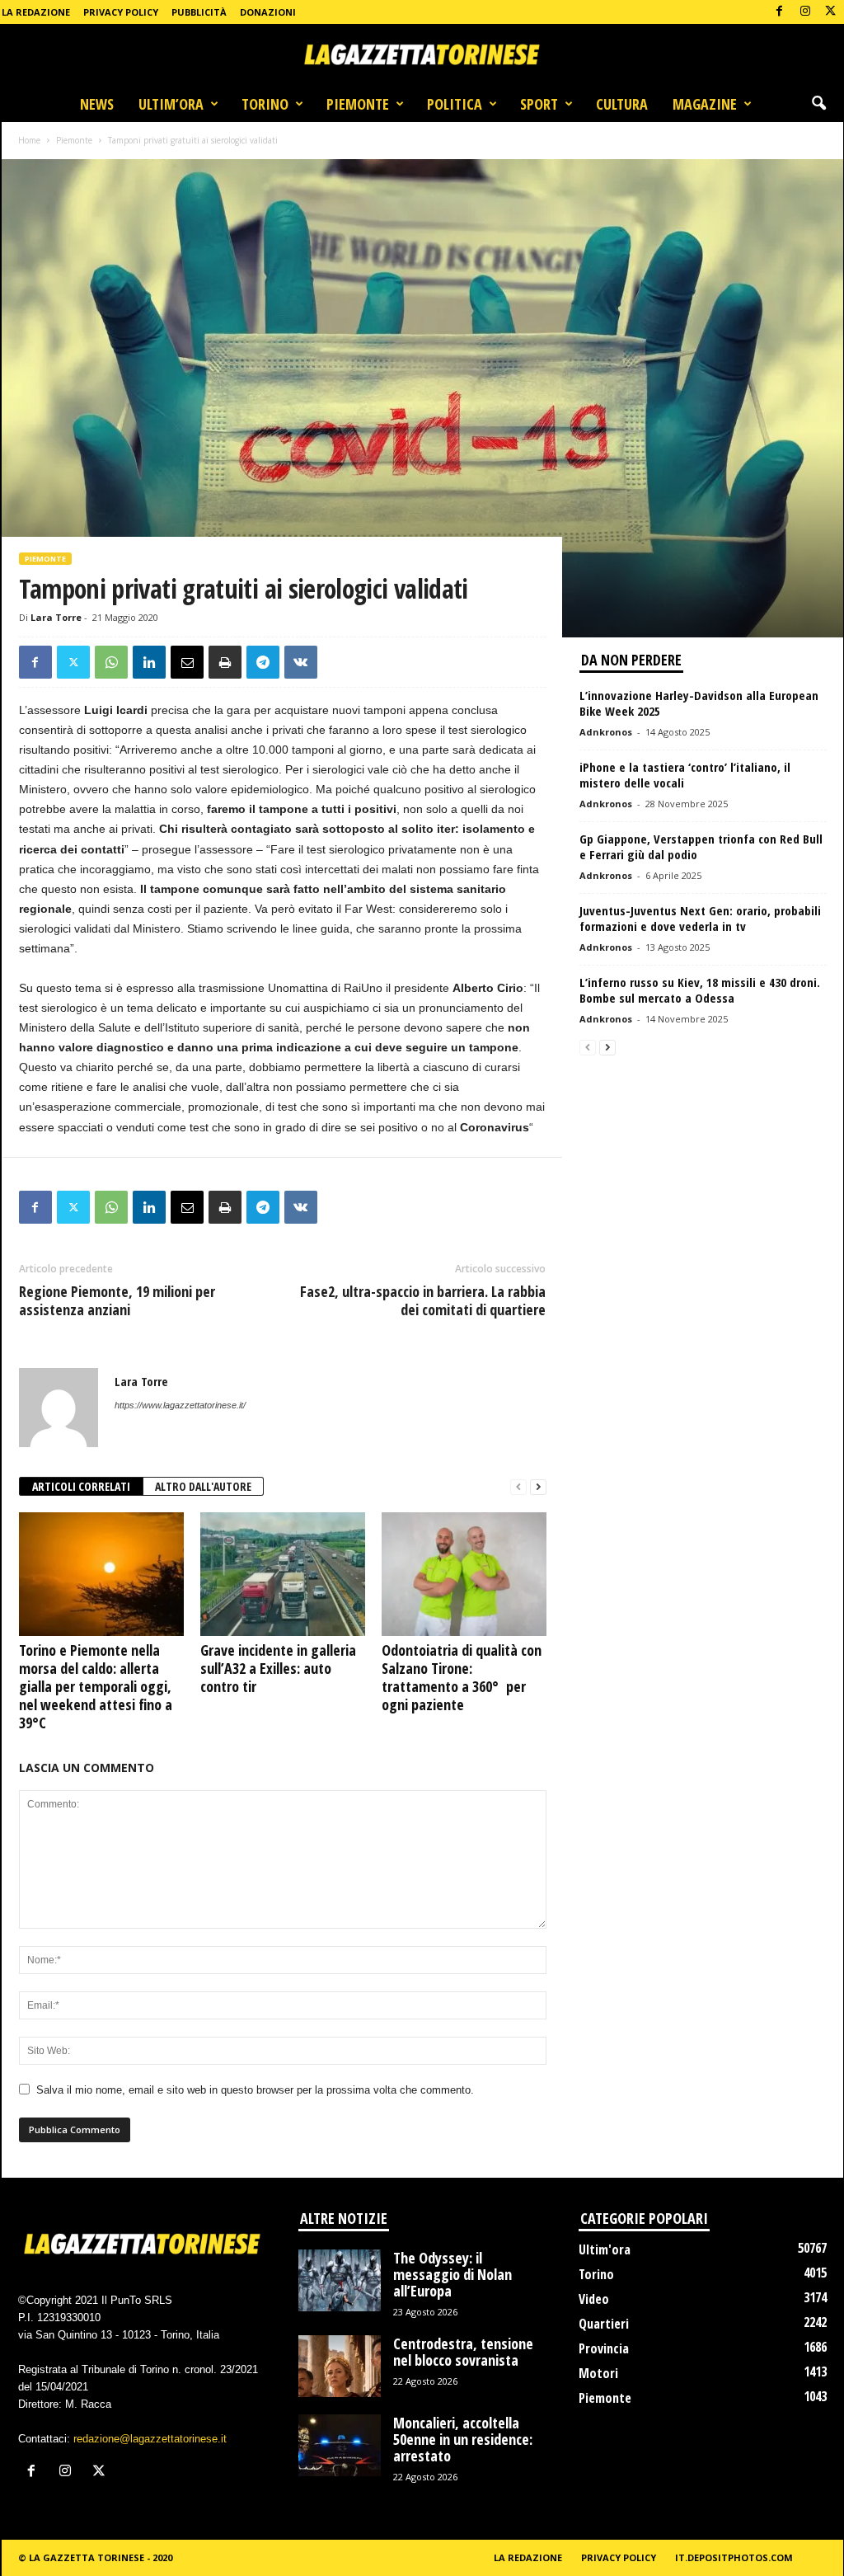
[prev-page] (518, 1487)
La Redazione (36, 12)
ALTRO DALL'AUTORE (203, 1486)
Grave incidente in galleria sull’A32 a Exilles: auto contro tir (278, 1668)
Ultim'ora (605, 2249)
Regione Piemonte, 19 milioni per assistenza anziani (117, 1300)
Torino (265, 104)
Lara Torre (56, 617)
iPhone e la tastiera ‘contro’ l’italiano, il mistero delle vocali (685, 775)
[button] (818, 104)
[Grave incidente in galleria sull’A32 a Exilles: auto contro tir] (283, 1574)
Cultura (622, 104)
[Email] (187, 662)
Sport (539, 104)
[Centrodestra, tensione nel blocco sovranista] (340, 2366)
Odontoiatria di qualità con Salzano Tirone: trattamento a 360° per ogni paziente (462, 1677)
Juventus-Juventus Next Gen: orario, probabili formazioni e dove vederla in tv (700, 918)
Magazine (705, 104)
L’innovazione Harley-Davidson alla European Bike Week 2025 (699, 703)
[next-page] (538, 1487)
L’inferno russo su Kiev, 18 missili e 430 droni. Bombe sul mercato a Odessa (700, 990)
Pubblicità (199, 12)
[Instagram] (805, 12)
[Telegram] (263, 662)
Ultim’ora (171, 104)
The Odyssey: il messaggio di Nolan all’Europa (452, 2274)
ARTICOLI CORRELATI (81, 1486)
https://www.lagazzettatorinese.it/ (180, 1405)
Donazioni (268, 12)
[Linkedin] (149, 662)
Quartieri (604, 2324)
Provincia (604, 2348)
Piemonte (358, 104)
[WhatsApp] (111, 662)
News (97, 104)
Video (594, 2299)
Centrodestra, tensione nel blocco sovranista (463, 2352)
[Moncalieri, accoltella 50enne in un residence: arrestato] (340, 2445)
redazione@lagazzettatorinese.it (150, 2439)
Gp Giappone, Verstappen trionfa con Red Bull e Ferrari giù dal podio (701, 846)
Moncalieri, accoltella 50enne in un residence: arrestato (463, 2439)
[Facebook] (780, 12)
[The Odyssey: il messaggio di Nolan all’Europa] (340, 2280)
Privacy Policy (121, 12)
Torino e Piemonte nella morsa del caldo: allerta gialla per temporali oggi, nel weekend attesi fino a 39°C (96, 1686)
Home (29, 140)
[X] (831, 12)
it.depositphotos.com (734, 2557)
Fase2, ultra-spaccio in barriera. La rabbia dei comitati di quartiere (423, 1300)
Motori (598, 2373)
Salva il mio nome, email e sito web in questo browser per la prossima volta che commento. (255, 2090)
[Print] (225, 662)
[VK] (301, 662)
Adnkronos (606, 732)
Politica (455, 104)
